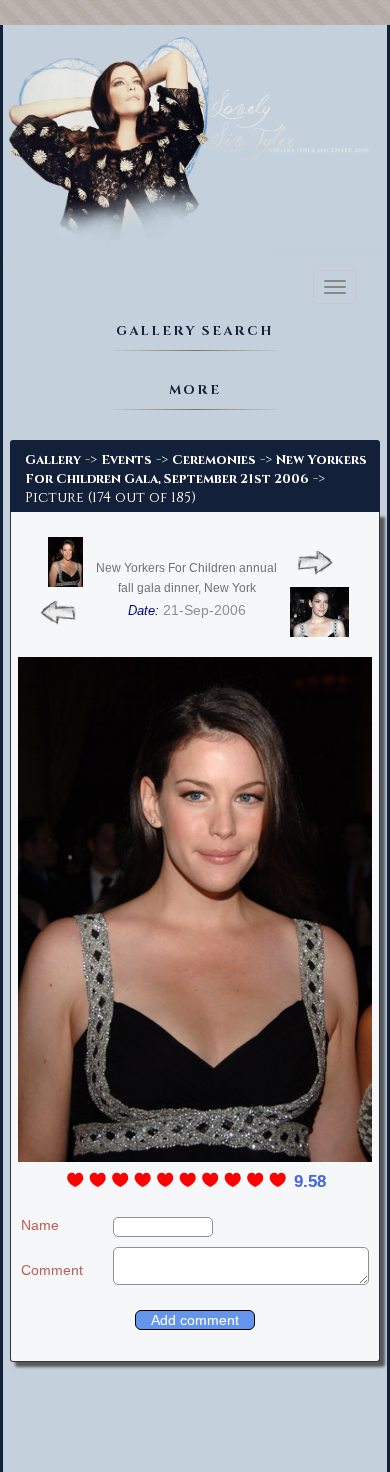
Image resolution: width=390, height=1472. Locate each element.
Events (126, 460)
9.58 (310, 1181)
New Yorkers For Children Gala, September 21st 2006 (196, 469)
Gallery (53, 460)
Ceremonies (214, 460)
